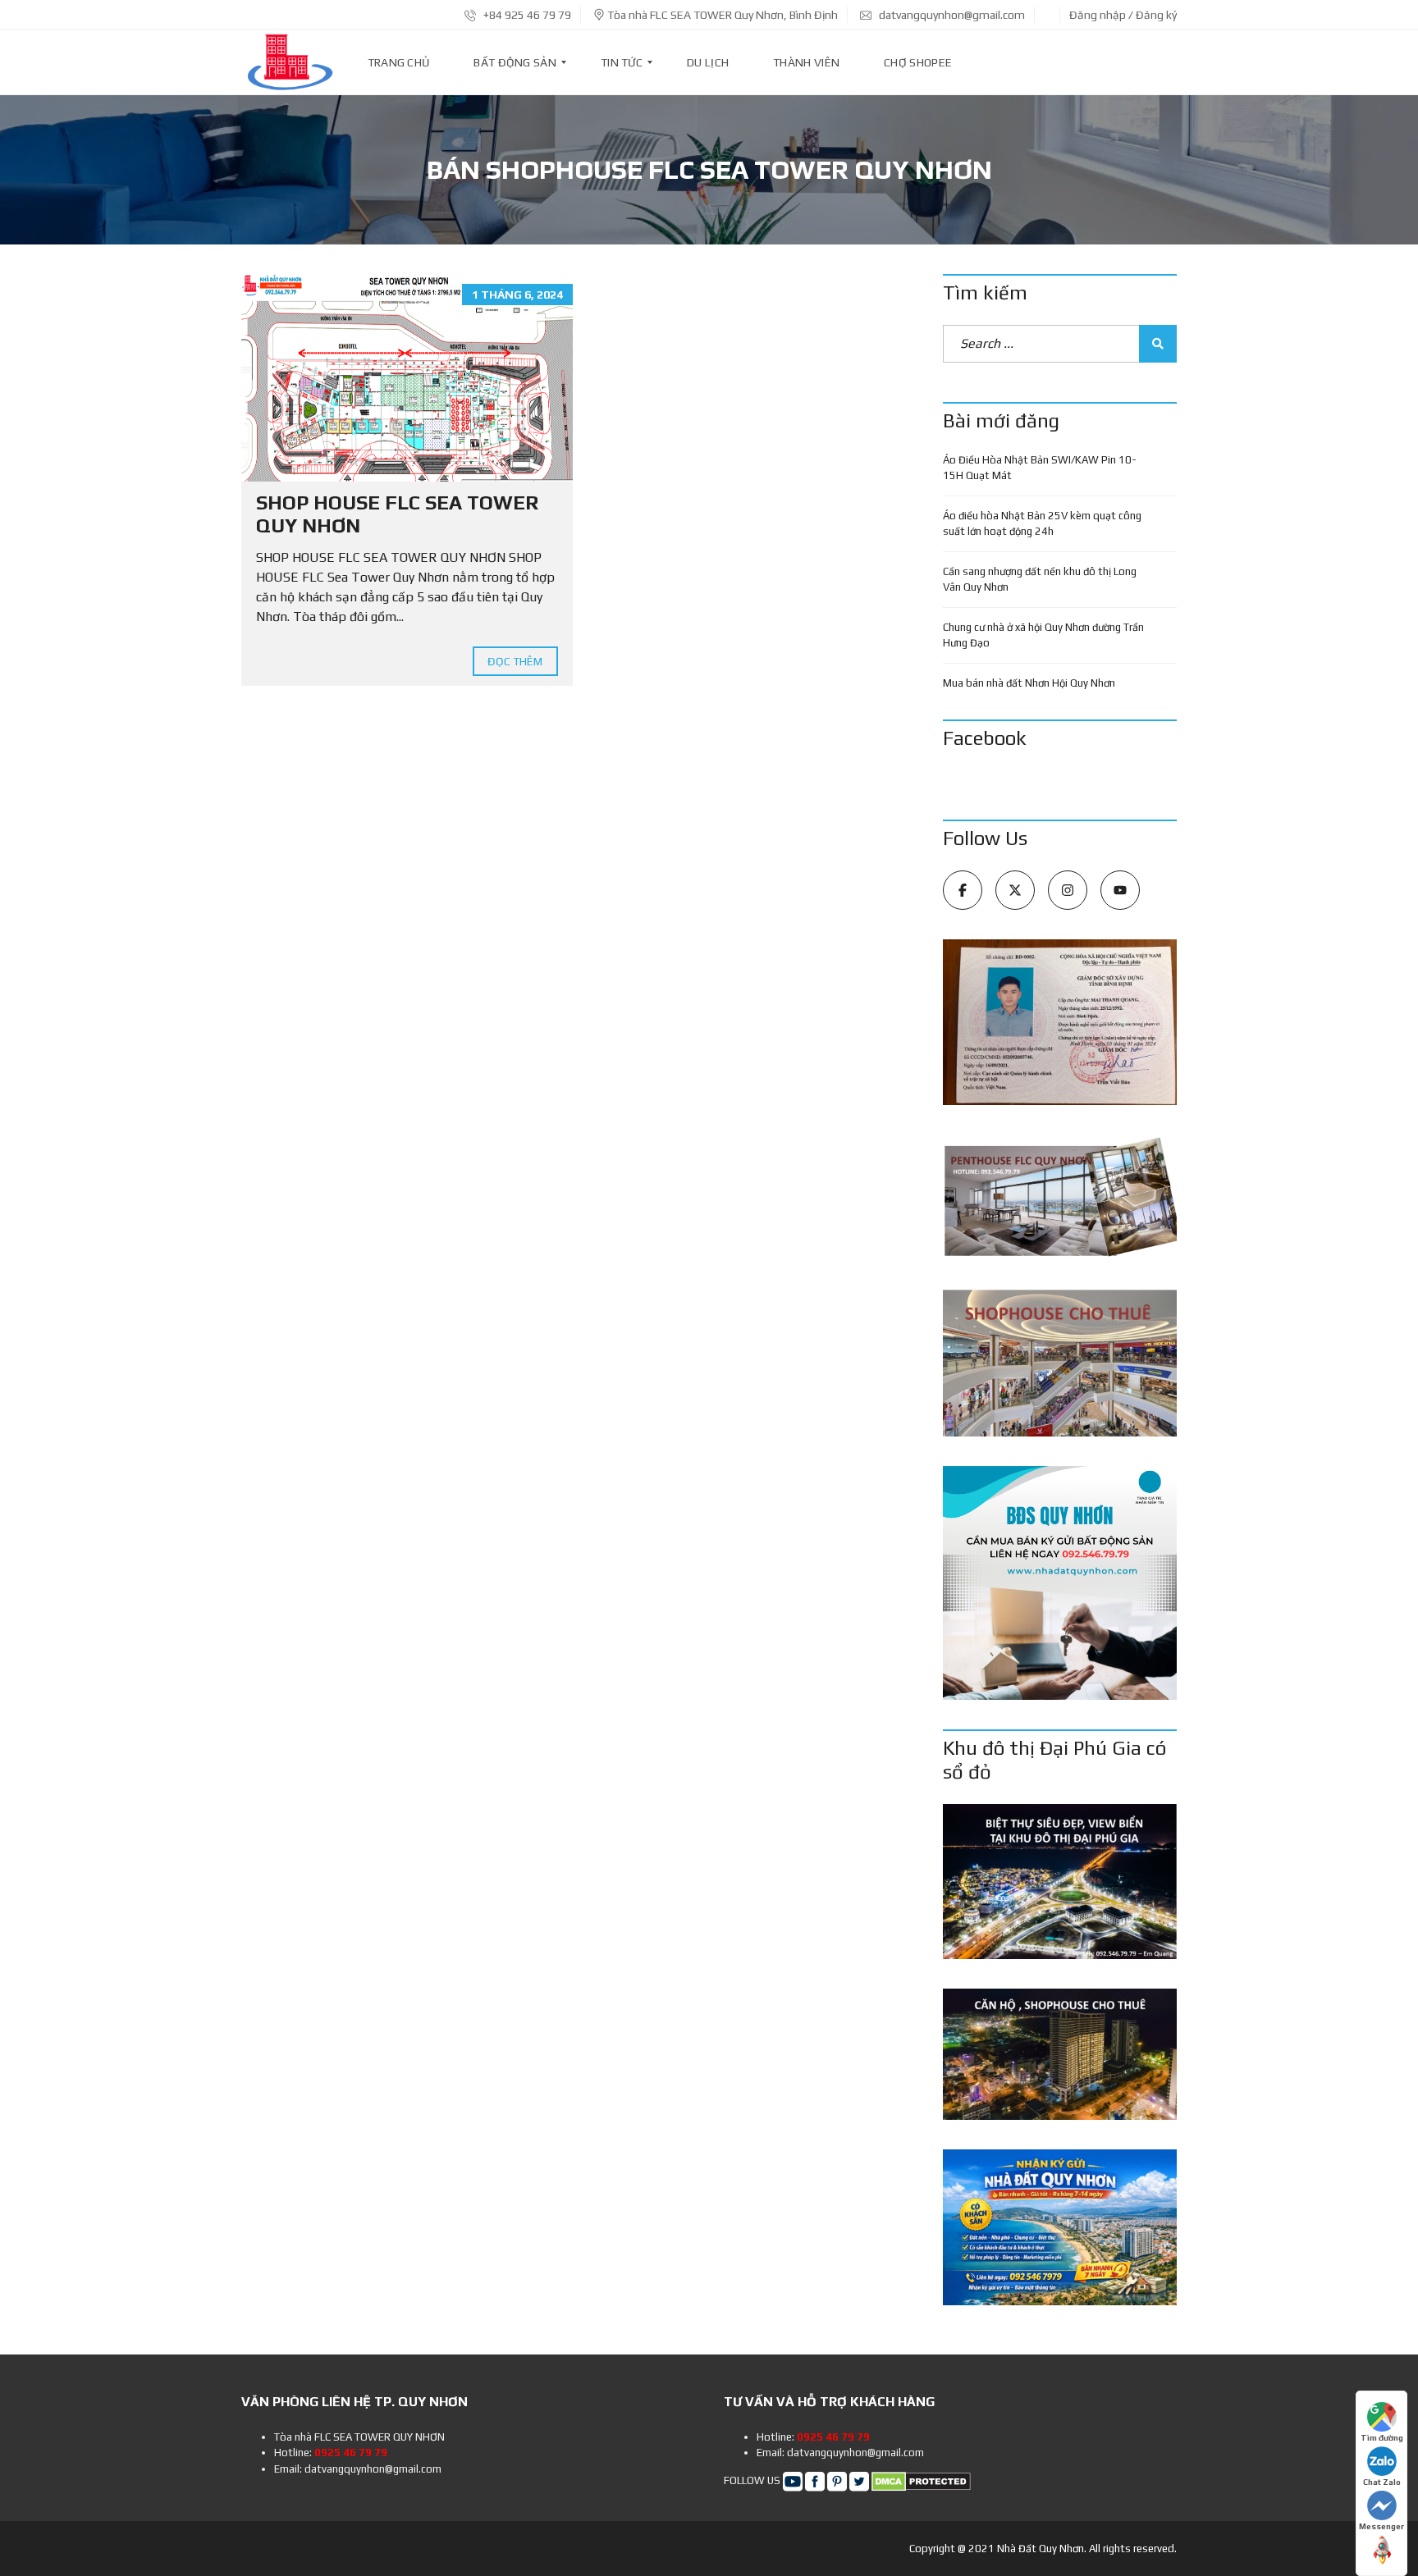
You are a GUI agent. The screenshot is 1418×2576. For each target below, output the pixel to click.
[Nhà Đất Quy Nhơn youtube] (793, 2480)
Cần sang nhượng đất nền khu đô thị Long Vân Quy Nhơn (1040, 580)
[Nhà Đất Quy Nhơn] (290, 62)
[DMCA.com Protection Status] (921, 2480)
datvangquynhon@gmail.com (951, 15)
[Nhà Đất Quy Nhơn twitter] (859, 2480)
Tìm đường (1382, 2438)
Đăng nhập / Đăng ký (1123, 15)
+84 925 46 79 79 (526, 15)
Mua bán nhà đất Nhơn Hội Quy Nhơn (1029, 683)
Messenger (1381, 2526)
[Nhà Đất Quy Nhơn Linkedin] (837, 2480)
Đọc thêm (515, 661)
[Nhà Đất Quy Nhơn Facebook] (815, 2480)
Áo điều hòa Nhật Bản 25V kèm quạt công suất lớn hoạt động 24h (1042, 524)
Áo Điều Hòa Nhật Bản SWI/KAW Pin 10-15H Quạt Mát (1040, 468)
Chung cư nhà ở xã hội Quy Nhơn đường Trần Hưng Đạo (1043, 635)
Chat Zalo (1382, 2482)
